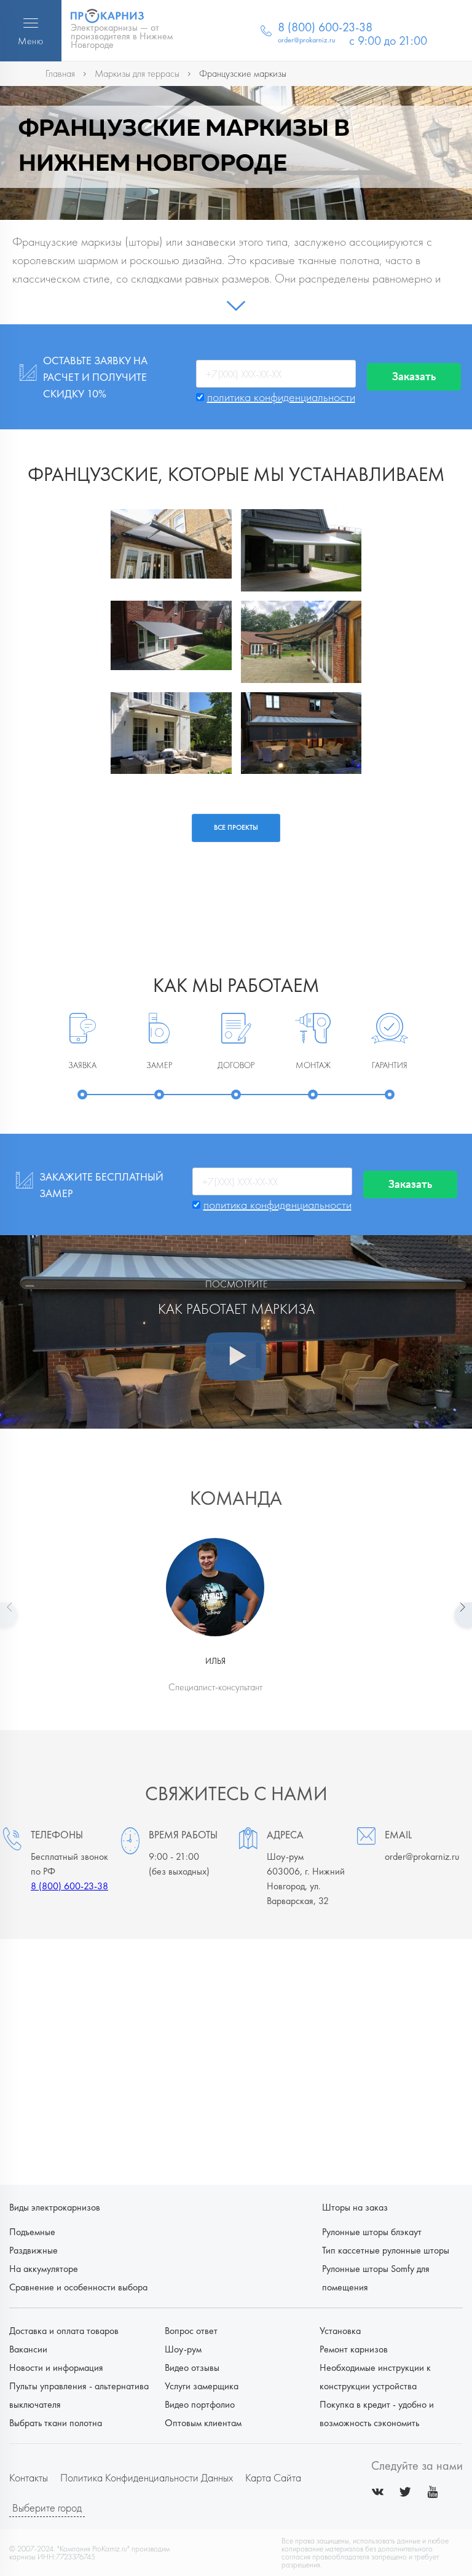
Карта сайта (273, 2477)
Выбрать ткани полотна (56, 2423)
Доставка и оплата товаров (64, 2331)
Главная (60, 73)
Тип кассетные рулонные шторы (386, 2250)
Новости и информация (56, 2367)
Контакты (29, 2477)
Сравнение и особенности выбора (78, 2287)
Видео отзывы (192, 2367)
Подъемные (32, 2232)
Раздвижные (33, 2250)
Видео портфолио (200, 2404)
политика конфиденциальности (281, 397)
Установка (340, 2331)
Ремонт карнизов (354, 2349)
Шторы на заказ (355, 2207)
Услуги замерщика (202, 2386)
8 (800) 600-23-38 (69, 1886)
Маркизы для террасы (137, 73)
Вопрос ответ (191, 2331)
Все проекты (236, 827)
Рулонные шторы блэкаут (372, 2232)
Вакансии (28, 2349)
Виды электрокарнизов (55, 2207)
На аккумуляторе (44, 2269)
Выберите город (47, 2508)
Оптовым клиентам (203, 2423)
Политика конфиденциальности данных (147, 2477)
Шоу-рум (183, 2349)
